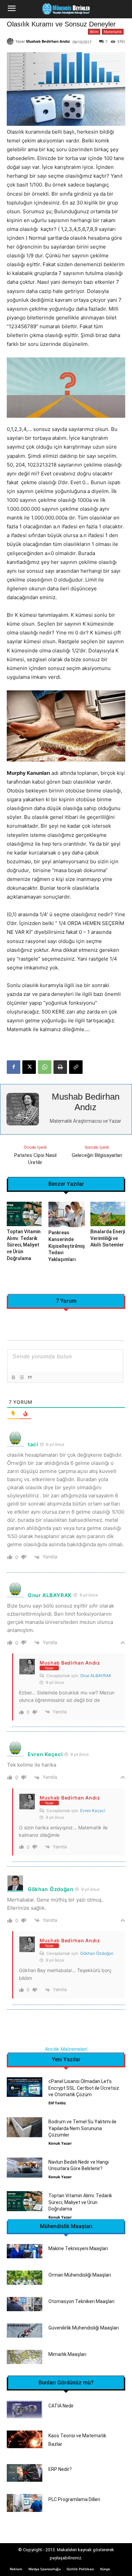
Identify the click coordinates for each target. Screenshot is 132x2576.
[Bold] (13, 1377)
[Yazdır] (60, 1067)
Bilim (94, 32)
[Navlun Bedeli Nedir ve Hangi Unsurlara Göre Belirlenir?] (25, 2168)
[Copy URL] (76, 1067)
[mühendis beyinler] (66, 9)
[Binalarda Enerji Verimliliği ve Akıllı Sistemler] (108, 1214)
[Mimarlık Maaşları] (25, 2357)
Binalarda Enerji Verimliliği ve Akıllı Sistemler (108, 1238)
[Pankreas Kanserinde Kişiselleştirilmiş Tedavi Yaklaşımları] (67, 1215)
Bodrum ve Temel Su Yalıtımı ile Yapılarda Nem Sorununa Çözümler (82, 2128)
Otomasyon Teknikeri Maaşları (81, 2301)
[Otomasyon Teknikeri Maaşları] (25, 2304)
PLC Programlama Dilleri (74, 2499)
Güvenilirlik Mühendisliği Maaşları (84, 2328)
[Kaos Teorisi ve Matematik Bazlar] (25, 2440)
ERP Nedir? (60, 2469)
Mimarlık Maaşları (67, 2354)
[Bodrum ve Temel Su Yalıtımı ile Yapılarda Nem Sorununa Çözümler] (25, 2127)
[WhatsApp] (45, 1067)
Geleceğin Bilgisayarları (97, 1155)
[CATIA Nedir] (25, 2409)
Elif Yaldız (57, 2103)
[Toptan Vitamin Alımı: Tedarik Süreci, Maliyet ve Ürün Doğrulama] (24, 1214)
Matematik (113, 32)
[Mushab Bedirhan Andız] (11, 41)
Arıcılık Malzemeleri (66, 2049)
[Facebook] (14, 1067)
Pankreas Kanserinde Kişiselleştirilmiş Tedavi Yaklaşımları (67, 1246)
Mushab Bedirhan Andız (48, 41)
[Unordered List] (21, 1377)
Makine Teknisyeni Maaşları (78, 2248)
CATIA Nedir (61, 2406)
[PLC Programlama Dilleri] (25, 2503)
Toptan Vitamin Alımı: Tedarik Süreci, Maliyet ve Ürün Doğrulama (24, 1245)
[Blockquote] (29, 1377)
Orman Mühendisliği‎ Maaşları (80, 2275)
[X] (29, 1067)
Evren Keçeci (93, 1811)
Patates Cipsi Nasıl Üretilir (35, 1159)
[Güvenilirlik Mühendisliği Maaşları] (25, 2331)
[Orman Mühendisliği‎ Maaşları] (25, 2278)
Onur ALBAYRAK (96, 1676)
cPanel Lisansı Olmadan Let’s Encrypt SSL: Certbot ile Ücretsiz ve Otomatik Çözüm (84, 2088)
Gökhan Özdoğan (97, 1953)
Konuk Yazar (60, 2143)
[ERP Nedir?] (25, 2473)
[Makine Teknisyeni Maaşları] (25, 2251)
